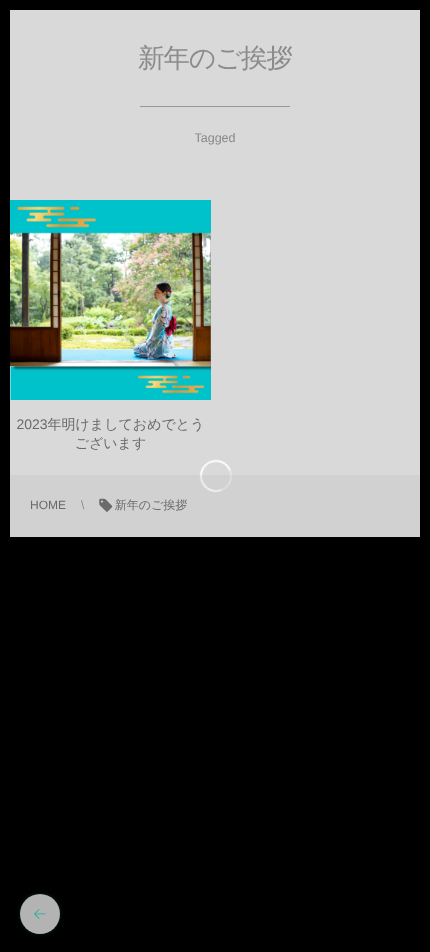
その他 (110, 313)
